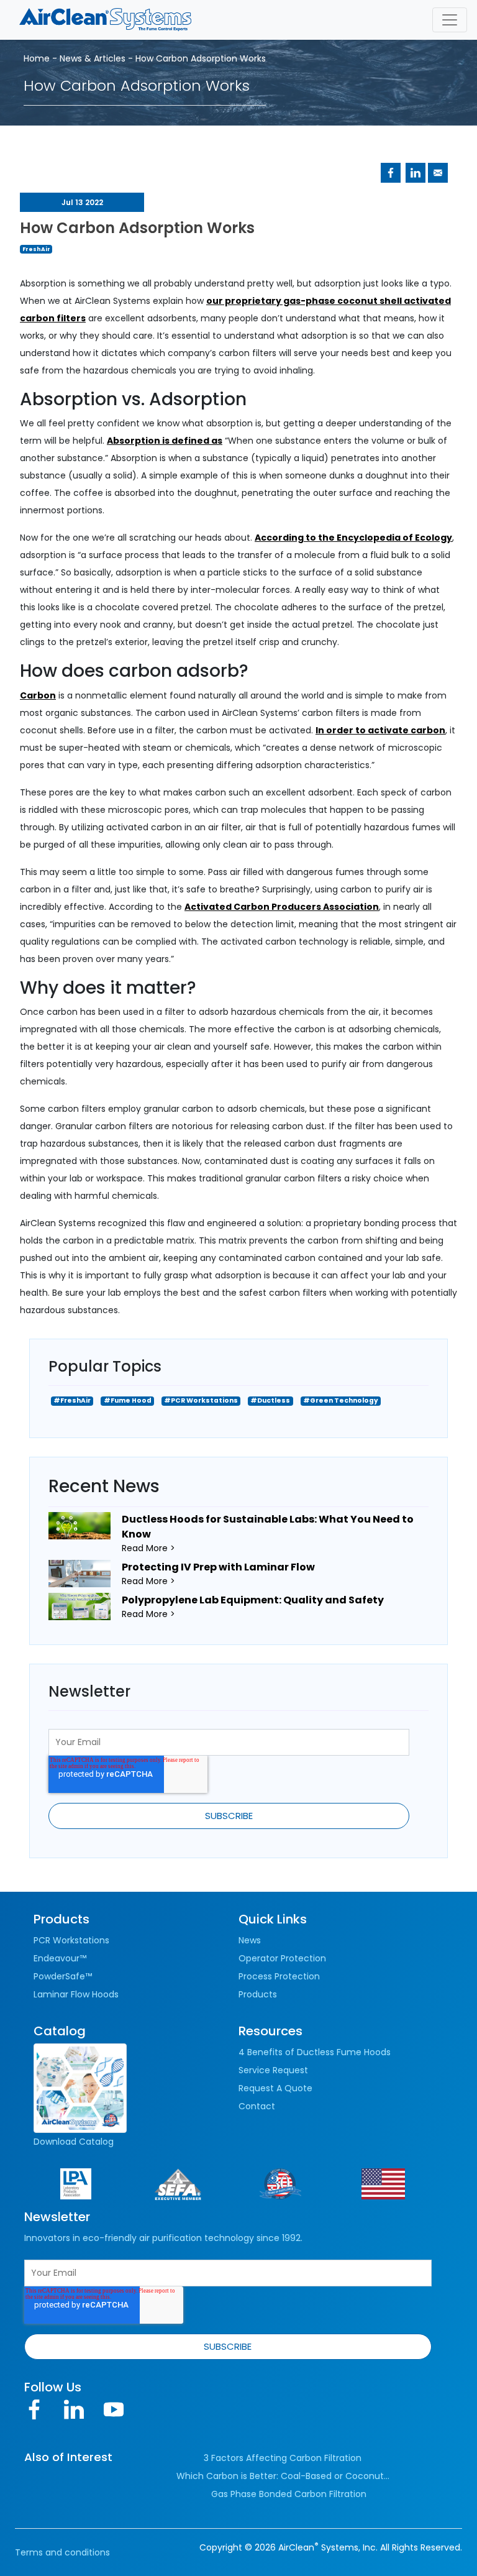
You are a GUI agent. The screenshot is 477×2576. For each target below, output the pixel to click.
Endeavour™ (60, 1958)
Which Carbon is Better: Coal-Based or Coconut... (283, 2476)
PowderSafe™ (63, 1976)
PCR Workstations (71, 1940)
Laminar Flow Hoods (76, 1994)
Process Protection (279, 1976)
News (250, 1940)
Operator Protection (282, 1958)
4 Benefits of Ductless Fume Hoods (315, 2052)
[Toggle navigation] (450, 20)
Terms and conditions (62, 2552)
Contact (257, 2106)
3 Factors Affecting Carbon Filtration (283, 2458)
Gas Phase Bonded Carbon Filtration (289, 2494)
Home (37, 58)
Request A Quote (275, 2088)
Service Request (273, 2070)
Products (258, 1994)
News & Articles (93, 58)
